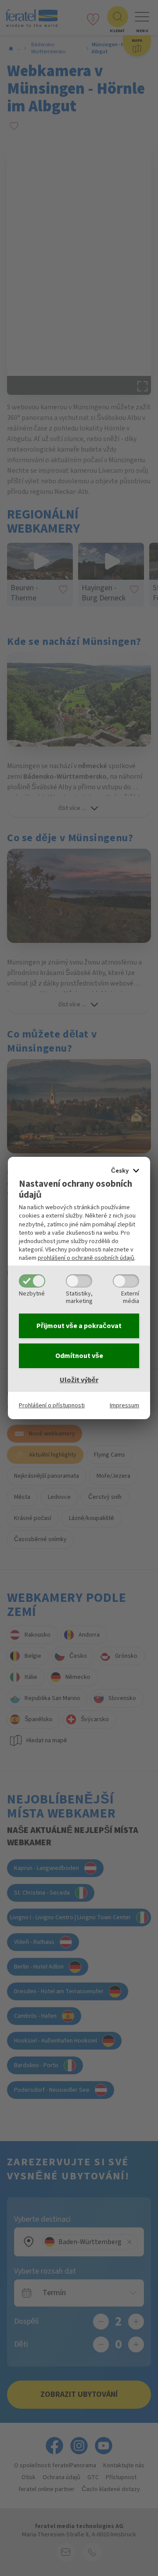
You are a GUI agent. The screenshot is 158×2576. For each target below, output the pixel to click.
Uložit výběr (79, 1380)
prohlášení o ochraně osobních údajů (86, 1258)
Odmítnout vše (79, 1356)
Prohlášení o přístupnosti (52, 1405)
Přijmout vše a (79, 1326)
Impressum (124, 1405)
